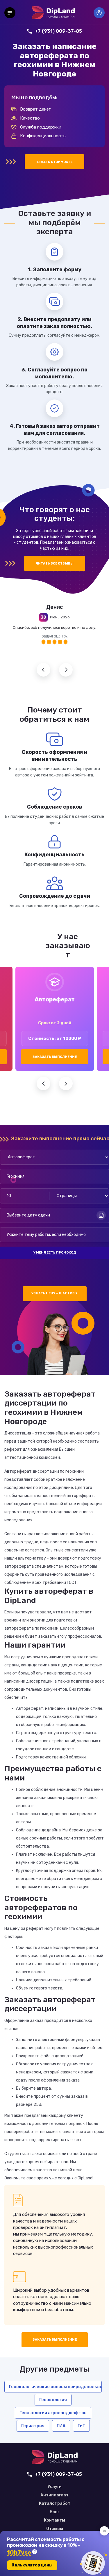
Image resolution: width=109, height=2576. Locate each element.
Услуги (55, 2487)
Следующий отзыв (66, 670)
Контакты (54, 2520)
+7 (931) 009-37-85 (58, 31)
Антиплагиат (54, 2495)
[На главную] (53, 13)
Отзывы (55, 2529)
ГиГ (81, 2426)
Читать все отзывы (55, 564)
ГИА (61, 2426)
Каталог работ (55, 2504)
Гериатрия (33, 2426)
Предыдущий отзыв (43, 670)
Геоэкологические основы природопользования (55, 2387)
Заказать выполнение (55, 1057)
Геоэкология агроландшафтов (53, 2413)
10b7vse (19, 2553)
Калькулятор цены (32, 2565)
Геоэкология (53, 2400)
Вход (99, 13)
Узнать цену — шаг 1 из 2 (54, 1293)
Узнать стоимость (54, 162)
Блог (54, 2512)
